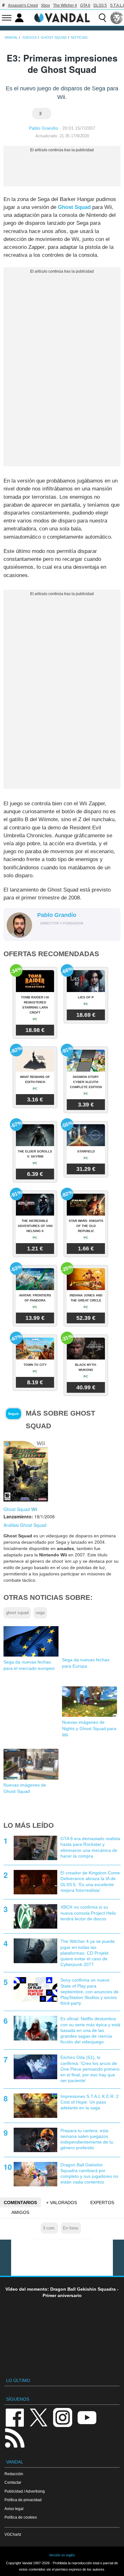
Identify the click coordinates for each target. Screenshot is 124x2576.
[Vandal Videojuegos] (62, 17)
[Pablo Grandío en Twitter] (41, 933)
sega (40, 1613)
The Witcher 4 (65, 5)
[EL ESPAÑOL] (117, 18)
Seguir (13, 1414)
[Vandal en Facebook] (15, 2417)
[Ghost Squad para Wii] (26, 1470)
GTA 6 (85, 5)
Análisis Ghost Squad (25, 1525)
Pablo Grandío (44, 128)
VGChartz (13, 2534)
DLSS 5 (100, 5)
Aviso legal (14, 2509)
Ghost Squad (74, 207)
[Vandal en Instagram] (63, 2417)
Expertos (102, 2203)
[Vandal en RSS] (15, 2437)
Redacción (14, 2474)
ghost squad (17, 1613)
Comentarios (20, 2203)
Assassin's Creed (23, 5)
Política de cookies (21, 2517)
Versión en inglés (62, 2555)
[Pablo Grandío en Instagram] (60, 933)
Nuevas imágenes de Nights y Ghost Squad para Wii (89, 1729)
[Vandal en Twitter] (39, 2417)
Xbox (45, 5)
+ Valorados (62, 2203)
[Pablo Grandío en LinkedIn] (51, 933)
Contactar (13, 2482)
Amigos (20, 2212)
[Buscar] (102, 18)
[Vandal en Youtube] (87, 2417)
